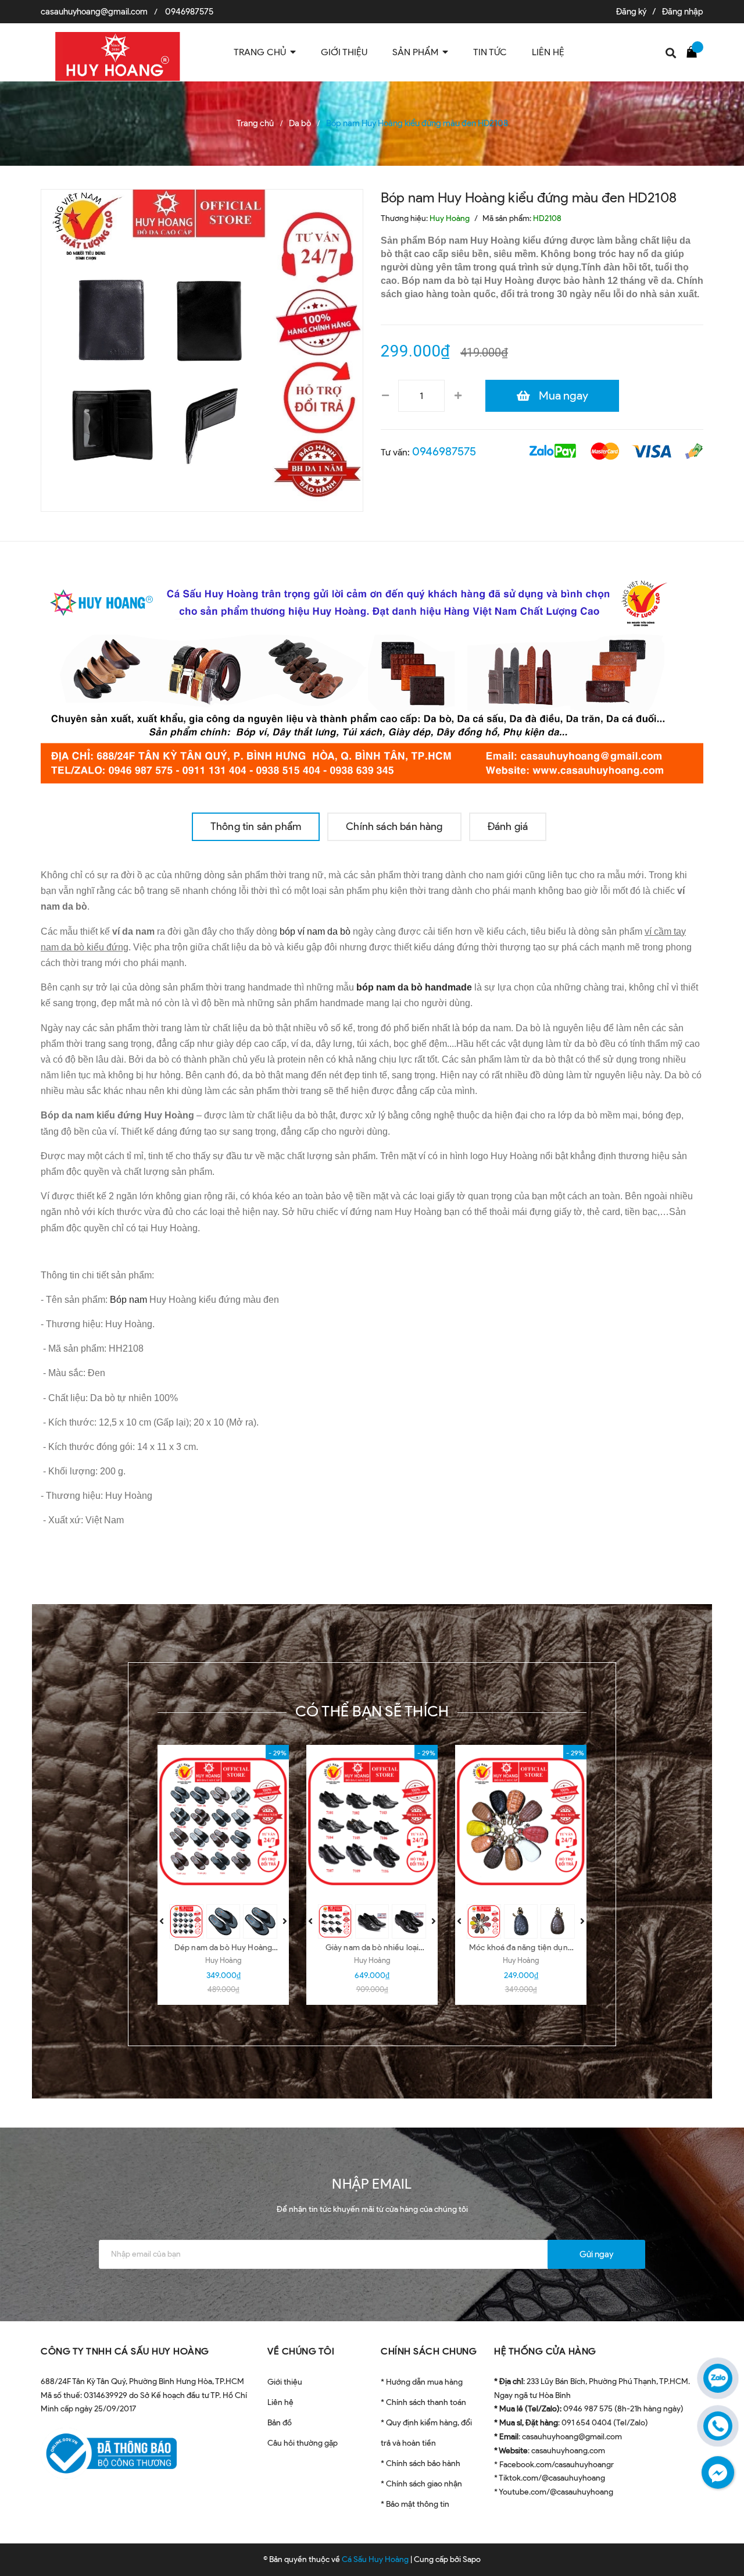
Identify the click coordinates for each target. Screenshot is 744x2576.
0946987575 (189, 12)
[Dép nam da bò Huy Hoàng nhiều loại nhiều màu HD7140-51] (223, 1822)
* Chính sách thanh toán (423, 2402)
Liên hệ (280, 2402)
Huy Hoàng (223, 1960)
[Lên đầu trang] (721, 2538)
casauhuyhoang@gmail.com (94, 12)
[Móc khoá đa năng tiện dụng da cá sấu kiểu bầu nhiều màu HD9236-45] (521, 1822)
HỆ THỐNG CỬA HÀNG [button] (545, 2351)
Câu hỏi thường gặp (303, 2443)
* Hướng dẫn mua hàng (422, 2382)
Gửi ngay (596, 2254)
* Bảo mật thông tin (415, 2504)
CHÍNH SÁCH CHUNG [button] (429, 2351)
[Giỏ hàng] (695, 51)
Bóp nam (128, 1300)
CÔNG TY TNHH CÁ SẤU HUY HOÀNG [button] (125, 2351)
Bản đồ (280, 2423)
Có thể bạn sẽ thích (372, 1711)
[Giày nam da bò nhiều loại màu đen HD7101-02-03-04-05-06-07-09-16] (372, 1822)
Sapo (472, 2559)
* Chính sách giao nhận (421, 2484)
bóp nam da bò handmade (414, 987)
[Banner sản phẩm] (372, 676)
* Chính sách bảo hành (421, 2463)
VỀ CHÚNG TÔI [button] (301, 2351)
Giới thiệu (285, 2382)
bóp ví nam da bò (315, 931)
